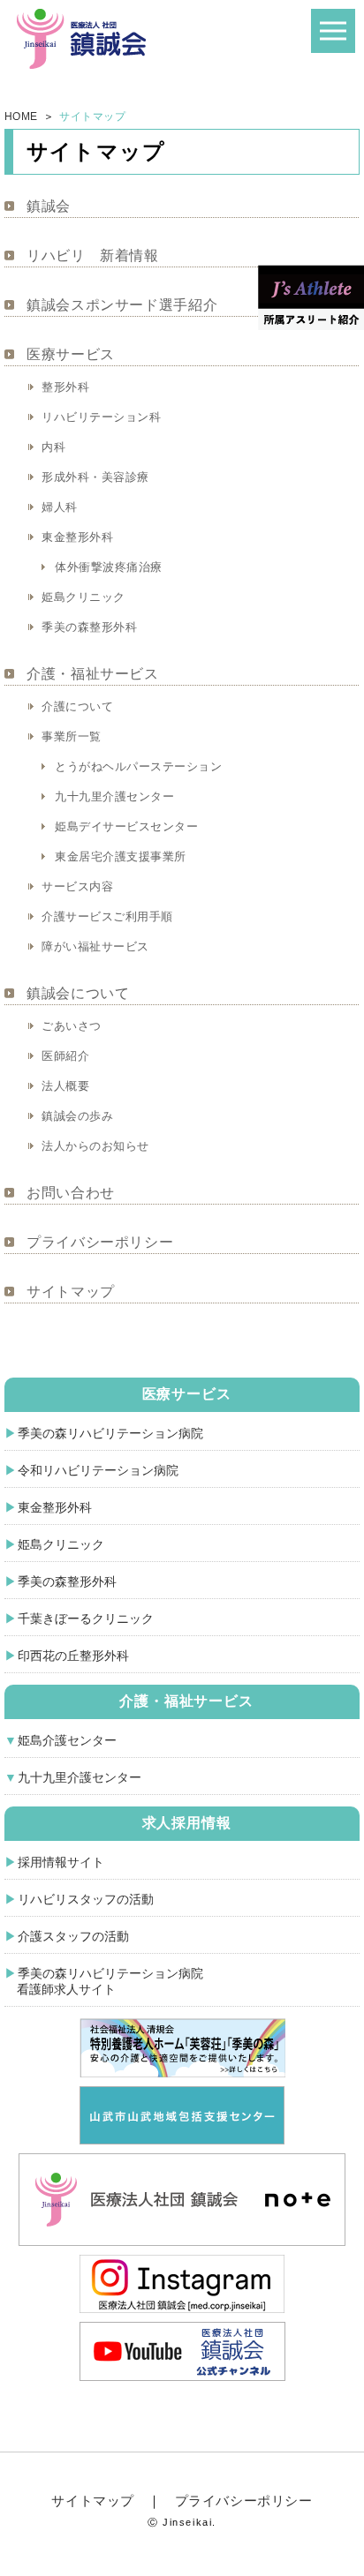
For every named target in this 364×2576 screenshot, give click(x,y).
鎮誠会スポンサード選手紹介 (122, 305)
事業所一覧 (72, 736)
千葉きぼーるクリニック (86, 1618)
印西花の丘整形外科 (73, 1656)
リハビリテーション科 (101, 417)
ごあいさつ (72, 1026)
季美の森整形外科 (89, 627)
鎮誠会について (78, 993)
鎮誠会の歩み (77, 1116)
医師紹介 (65, 1056)
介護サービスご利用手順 (107, 916)
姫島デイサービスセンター (126, 826)
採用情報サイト (61, 1862)
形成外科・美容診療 (95, 477)
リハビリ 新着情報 (93, 255)
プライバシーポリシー (100, 1242)
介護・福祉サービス (93, 674)
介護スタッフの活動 (73, 1936)
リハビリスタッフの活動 (86, 1899)
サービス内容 (77, 886)
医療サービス (71, 354)
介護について (77, 706)
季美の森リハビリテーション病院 (110, 1433)
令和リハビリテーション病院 (98, 1470)
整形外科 (65, 387)
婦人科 (60, 507)
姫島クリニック (83, 597)
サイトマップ (71, 1292)
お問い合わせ (71, 1193)
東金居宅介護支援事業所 (121, 856)
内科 (53, 447)
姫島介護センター (67, 1740)
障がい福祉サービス (95, 946)
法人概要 (65, 1086)
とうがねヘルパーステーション (138, 766)
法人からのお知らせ (95, 1146)
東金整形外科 (77, 537)
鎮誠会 (49, 206)
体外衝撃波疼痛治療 (109, 567)
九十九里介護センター (114, 796)
